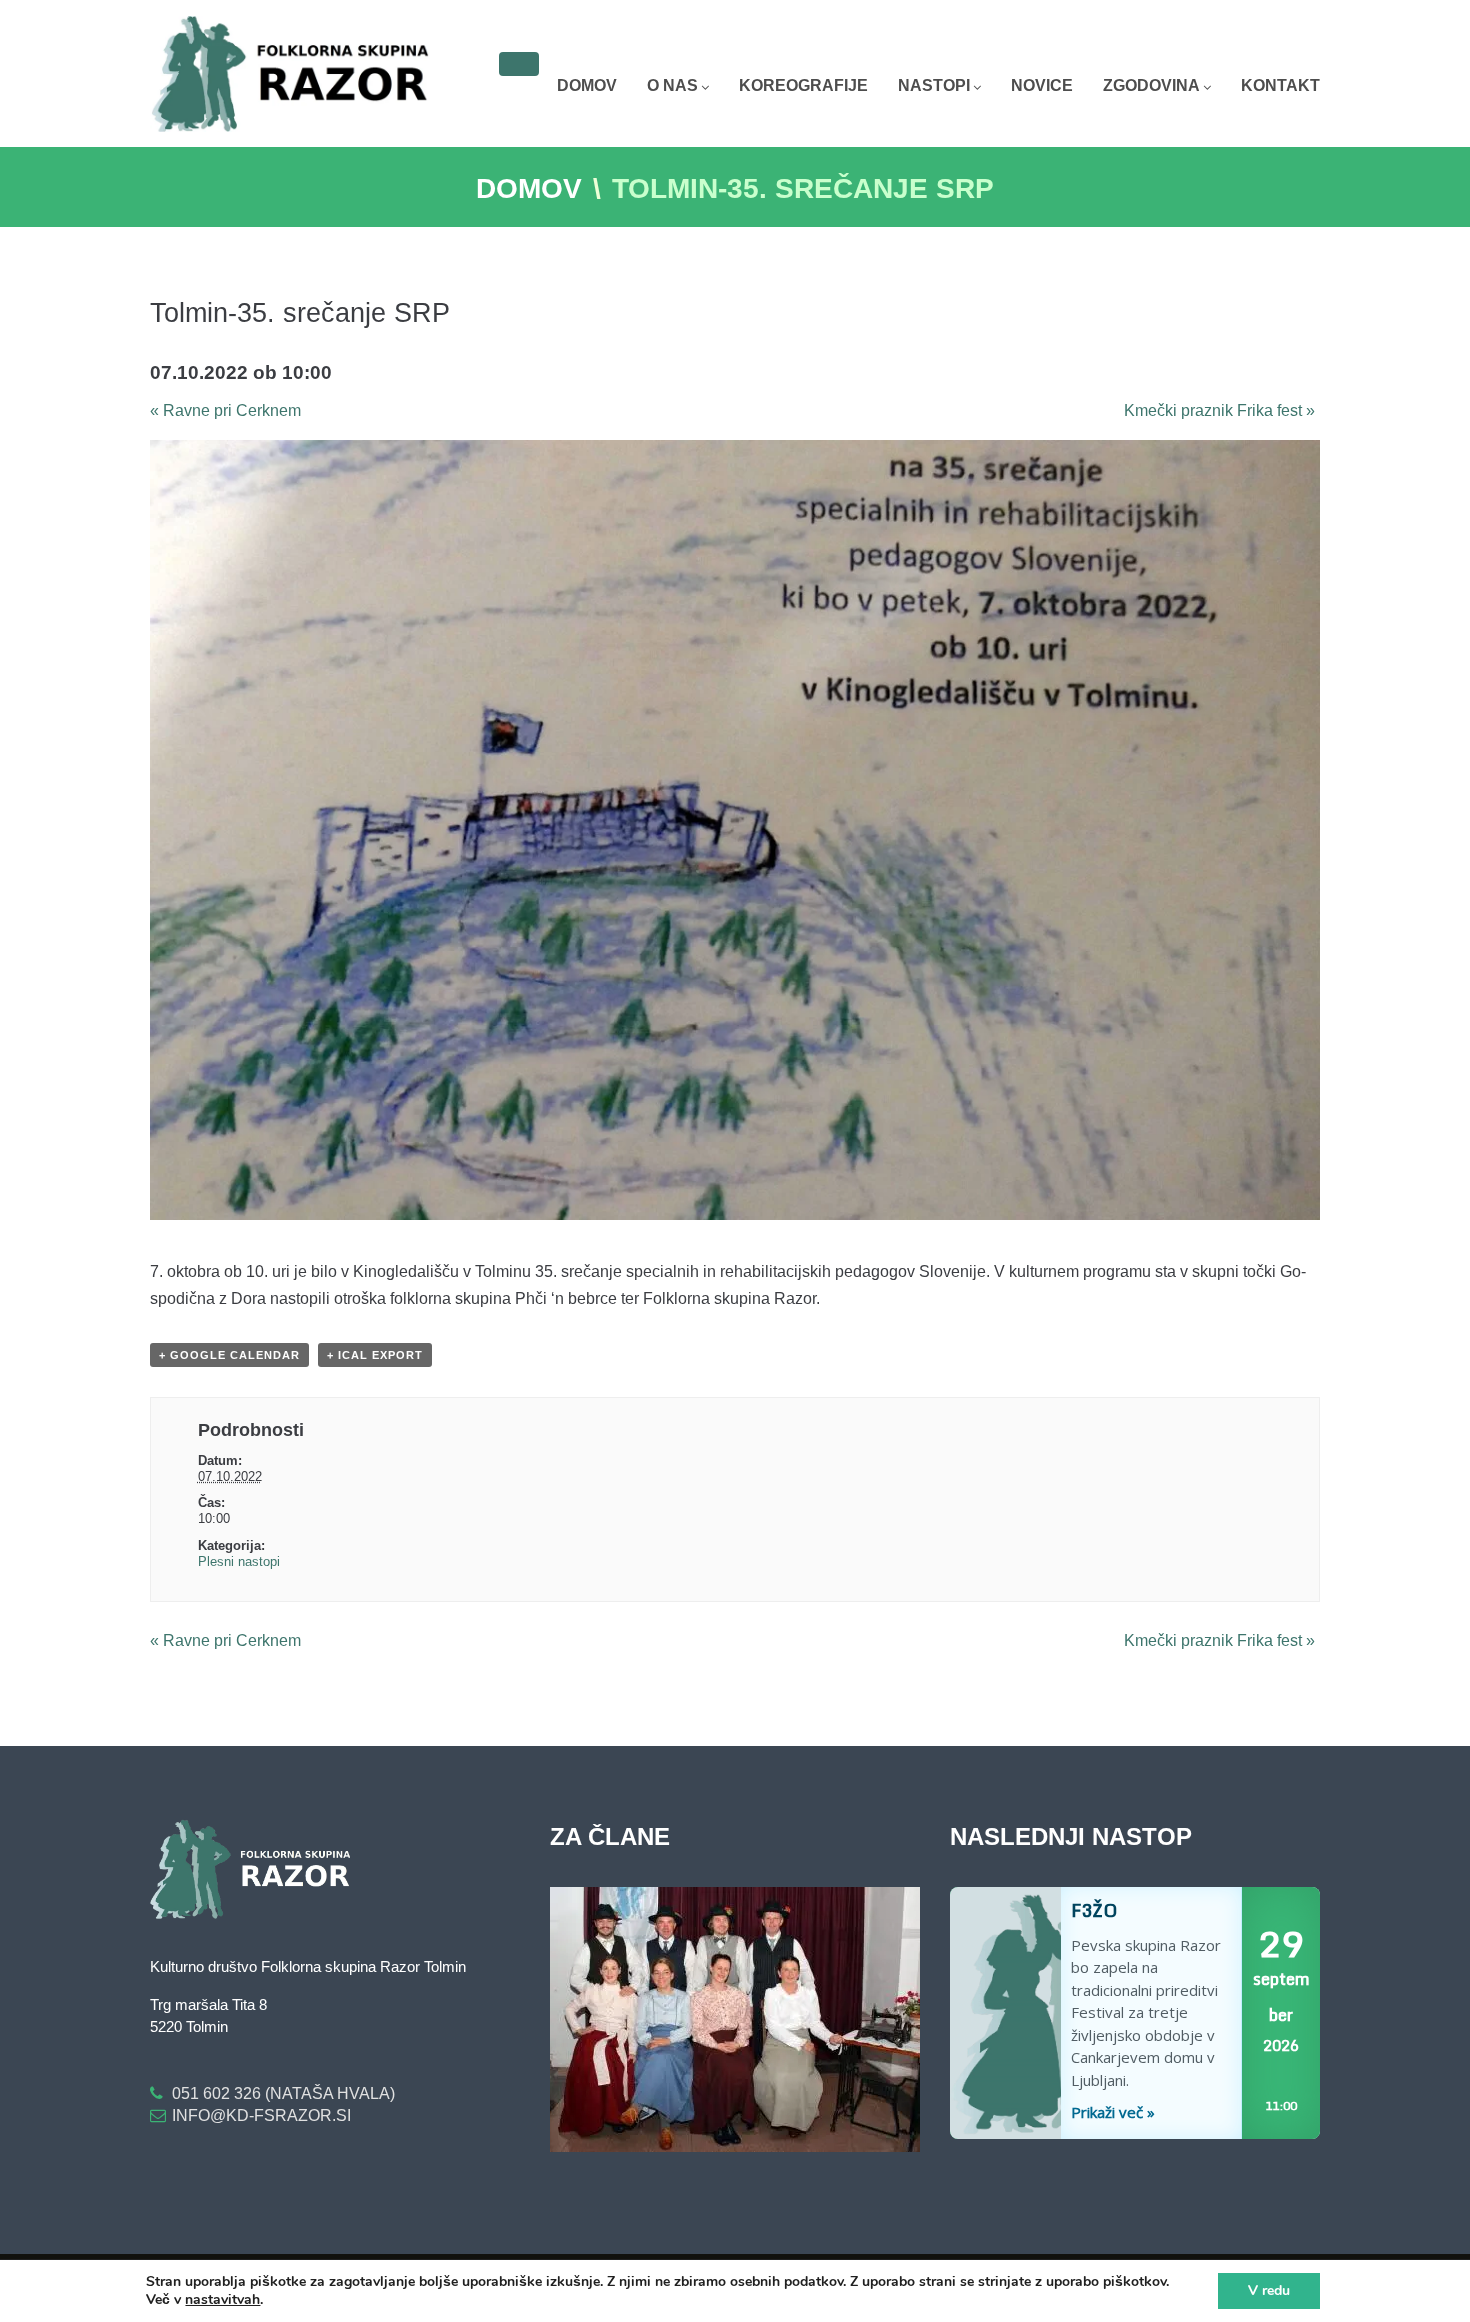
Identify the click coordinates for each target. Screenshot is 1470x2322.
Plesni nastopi (239, 1561)
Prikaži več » (1113, 2112)
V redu (1269, 2290)
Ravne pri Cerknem (225, 410)
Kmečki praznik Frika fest (1219, 410)
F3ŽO (1005, 2014)
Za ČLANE (610, 1836)
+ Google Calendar (229, 1355)
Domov (529, 188)
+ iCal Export (375, 1355)
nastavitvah (222, 2300)
